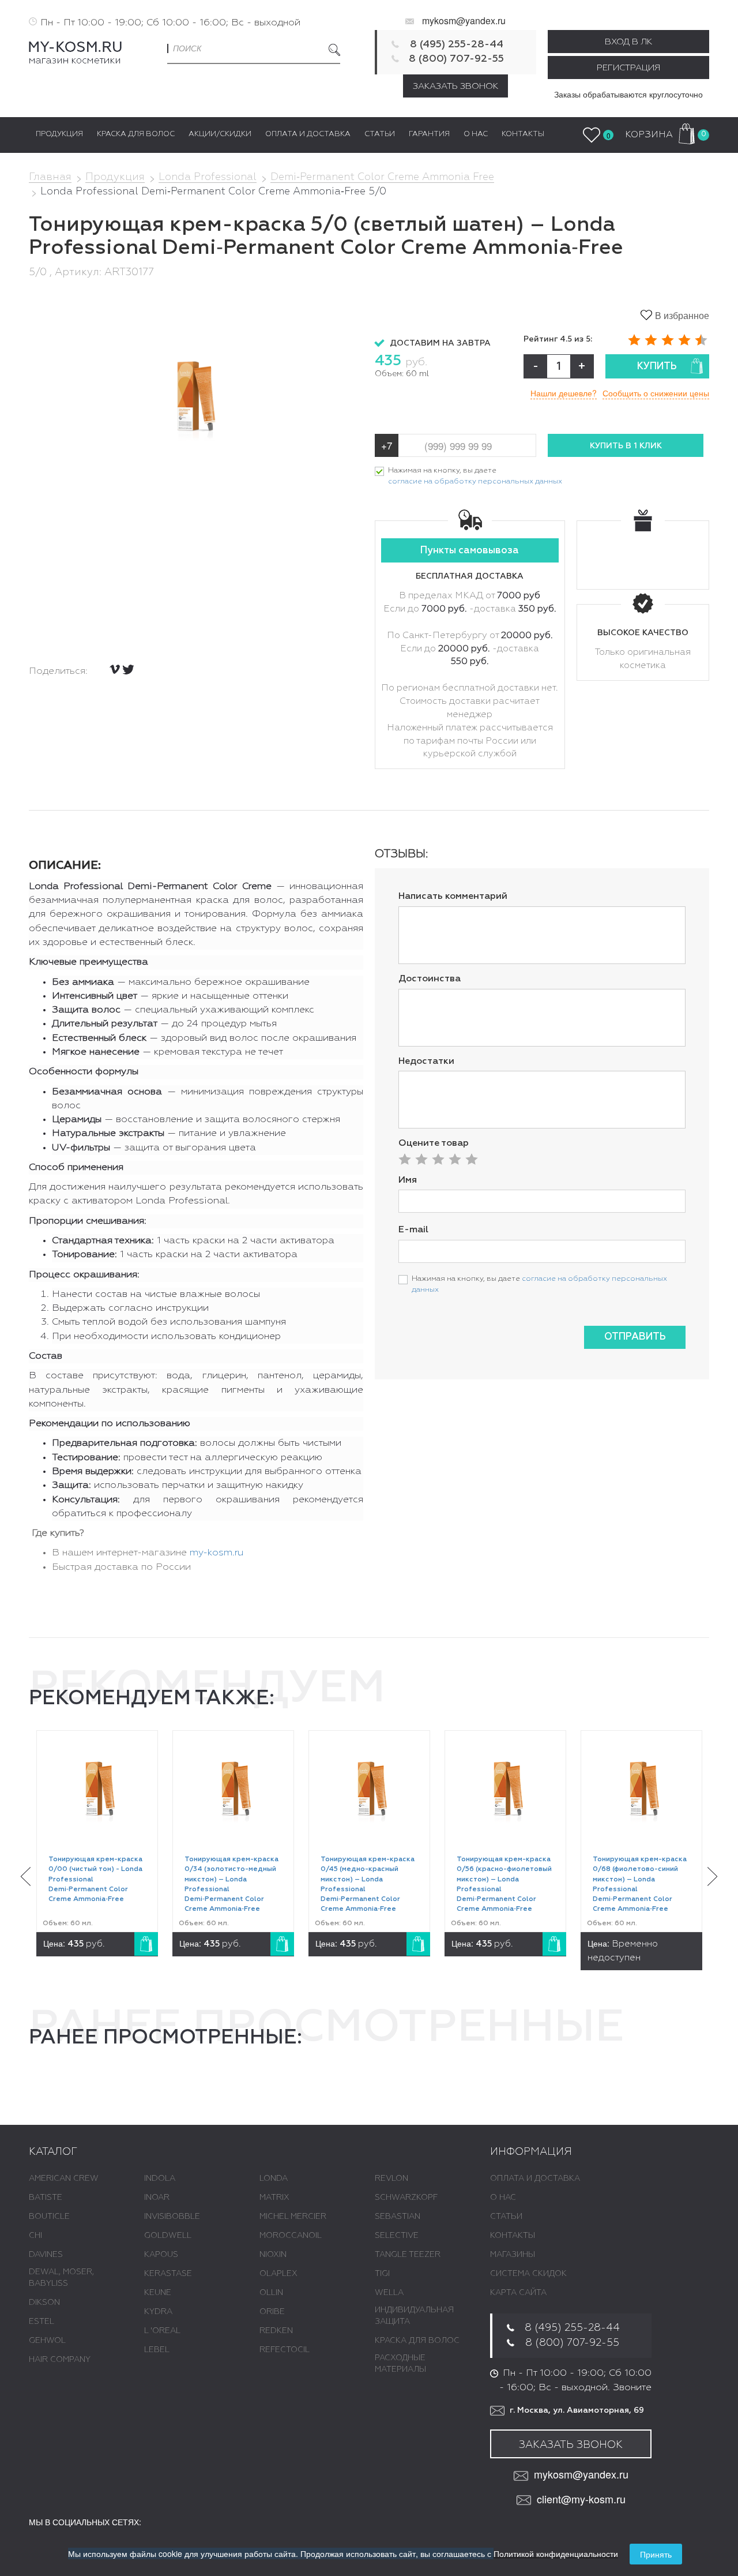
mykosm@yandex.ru (464, 20)
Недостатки (426, 1062)
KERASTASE (168, 2274)
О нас (503, 2198)
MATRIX (274, 2198)
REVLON (391, 2178)
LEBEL (157, 2350)
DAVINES (46, 2255)
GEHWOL (47, 2341)
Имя (408, 1180)
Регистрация (628, 68)
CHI (35, 2236)
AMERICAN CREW (64, 2178)
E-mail (413, 1230)
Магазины (513, 2255)
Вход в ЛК (628, 42)
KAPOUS (161, 2255)
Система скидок (528, 2274)
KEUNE (158, 2293)
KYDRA (158, 2312)
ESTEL (42, 2322)
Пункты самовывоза (470, 551)
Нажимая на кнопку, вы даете (475, 476)
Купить (657, 367)
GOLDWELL (168, 2236)
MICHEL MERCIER (293, 2217)
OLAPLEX (278, 2274)
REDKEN (276, 2331)
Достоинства (430, 979)
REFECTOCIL (285, 2350)
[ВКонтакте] (115, 669)
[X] (128, 670)
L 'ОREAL (162, 2331)
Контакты (513, 2236)
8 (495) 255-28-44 (457, 44)
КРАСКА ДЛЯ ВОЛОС (417, 2341)
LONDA (274, 2178)
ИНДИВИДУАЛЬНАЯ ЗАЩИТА (414, 2316)
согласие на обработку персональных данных (475, 481)
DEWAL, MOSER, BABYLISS (61, 2278)
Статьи (506, 2217)
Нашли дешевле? (564, 393)
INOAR (157, 2198)
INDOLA (160, 2178)
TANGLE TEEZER (408, 2255)
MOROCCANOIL (291, 2236)
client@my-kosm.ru (581, 2499)
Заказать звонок (455, 86)
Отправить (635, 1337)
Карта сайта (518, 2293)
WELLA (389, 2293)
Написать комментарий (453, 897)
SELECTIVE (397, 2236)
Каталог (53, 2152)
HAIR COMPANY (60, 2360)
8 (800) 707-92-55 (456, 59)
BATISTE (46, 2198)
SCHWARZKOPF (406, 2198)
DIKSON (44, 2303)
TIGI (382, 2274)
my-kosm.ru (216, 1553)
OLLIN (271, 2293)
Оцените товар (434, 1143)
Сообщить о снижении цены (656, 393)
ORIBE (272, 2312)
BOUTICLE (49, 2217)
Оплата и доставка (535, 2178)
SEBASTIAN (398, 2217)
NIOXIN (273, 2255)
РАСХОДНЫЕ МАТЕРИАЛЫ (400, 2364)
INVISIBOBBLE (172, 2217)
